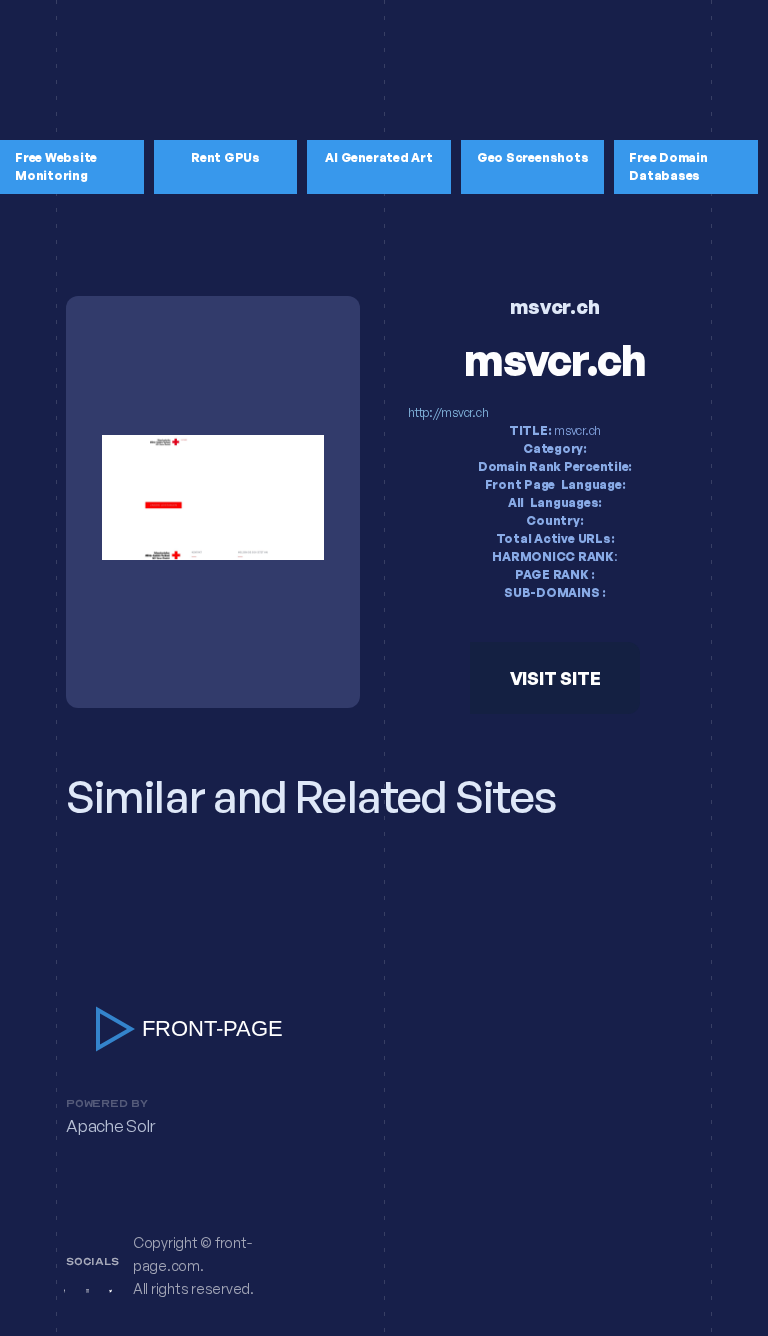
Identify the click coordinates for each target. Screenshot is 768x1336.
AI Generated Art (378, 157)
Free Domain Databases (668, 166)
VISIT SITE (555, 678)
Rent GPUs (225, 157)
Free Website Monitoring (56, 166)
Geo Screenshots (532, 157)
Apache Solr (110, 1126)
